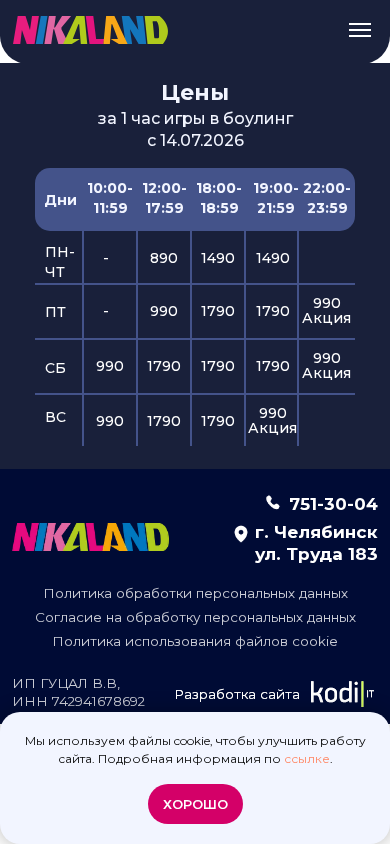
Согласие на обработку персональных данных (195, 617)
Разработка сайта (237, 694)
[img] (90, 537)
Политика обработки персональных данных (195, 593)
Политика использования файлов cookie (195, 641)
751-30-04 (333, 503)
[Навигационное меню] (360, 30)
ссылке (307, 758)
